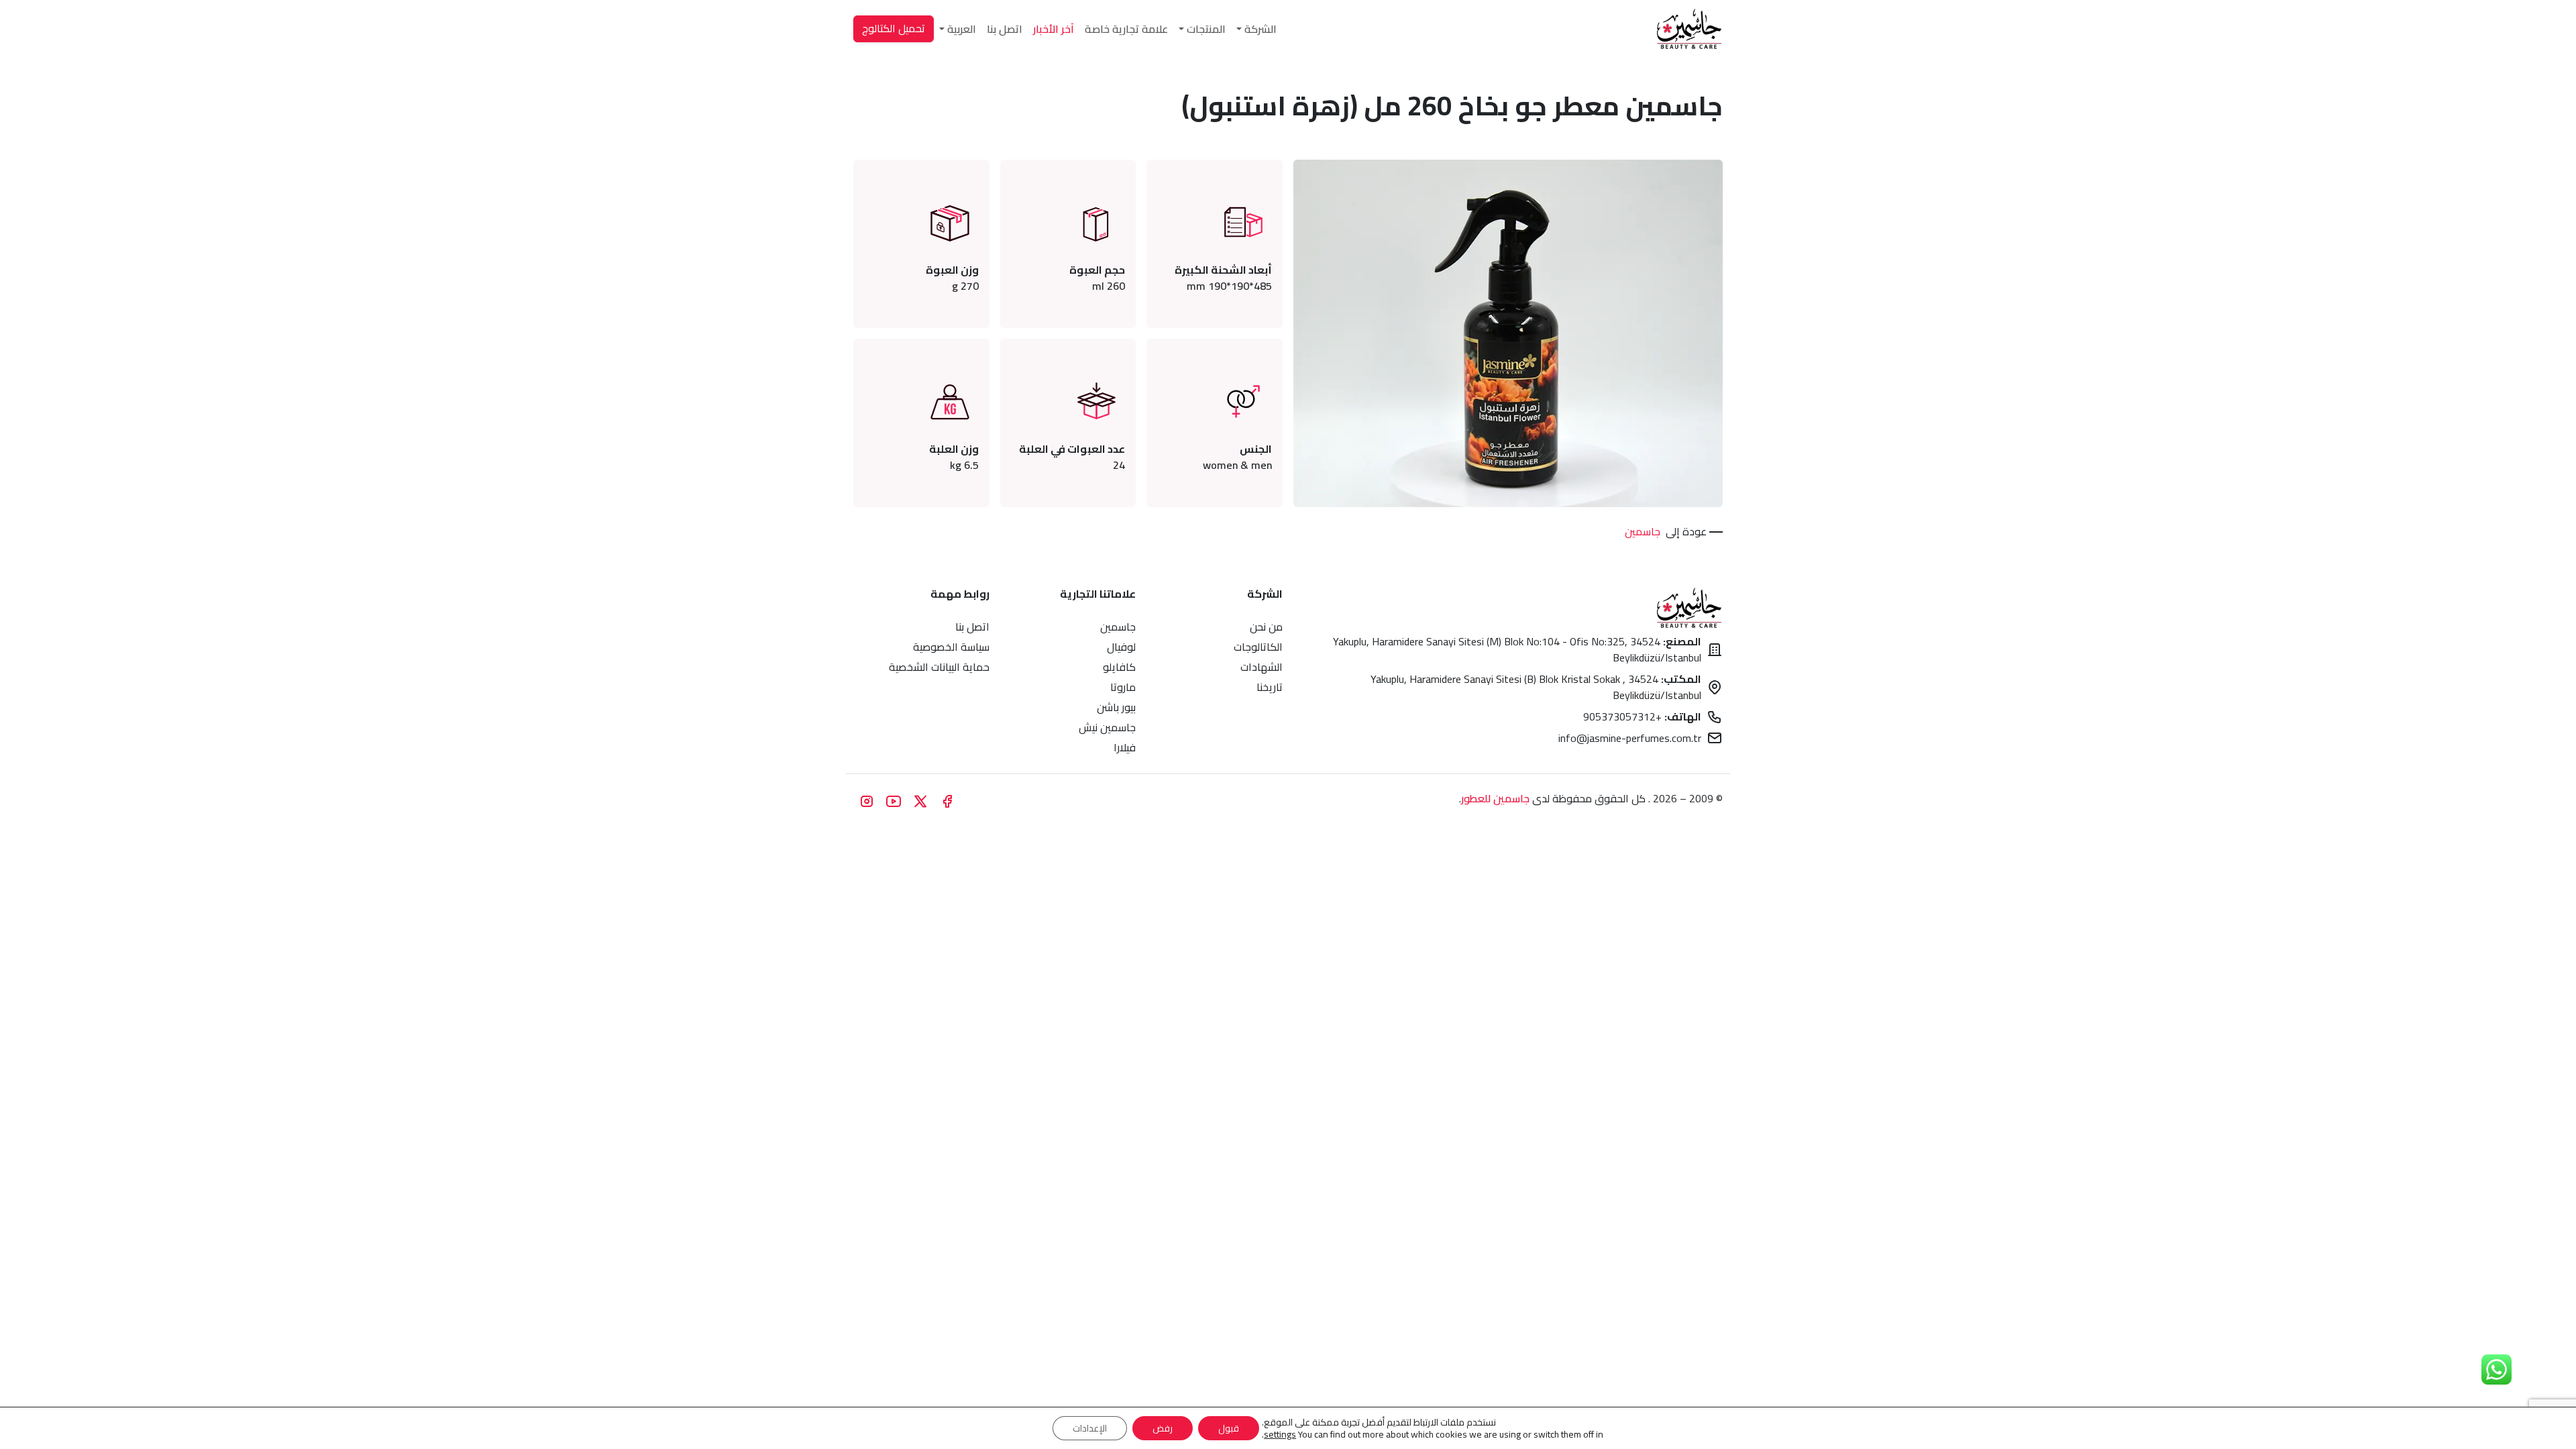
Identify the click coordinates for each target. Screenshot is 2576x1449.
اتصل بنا (1005, 29)
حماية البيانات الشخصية (939, 667)
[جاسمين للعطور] (1689, 29)
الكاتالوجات (1258, 647)
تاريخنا (1270, 687)
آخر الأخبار (1054, 29)
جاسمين (1643, 531)
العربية (962, 29)
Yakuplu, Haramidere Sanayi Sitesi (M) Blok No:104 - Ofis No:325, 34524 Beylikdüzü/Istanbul (1517, 649)
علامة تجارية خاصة (1126, 29)
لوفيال (1121, 647)
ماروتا (1123, 687)
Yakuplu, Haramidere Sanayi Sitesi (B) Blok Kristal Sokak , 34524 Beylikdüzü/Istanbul (1536, 687)
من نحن (1266, 627)
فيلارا (1125, 747)
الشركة (1260, 29)
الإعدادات (1090, 1428)
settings (1280, 1434)
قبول (1229, 1428)
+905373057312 (1642, 716)
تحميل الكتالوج (894, 28)
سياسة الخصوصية (951, 647)
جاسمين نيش (1107, 727)
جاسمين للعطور (1495, 798)
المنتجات (1206, 29)
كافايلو (1119, 667)
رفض (1163, 1428)
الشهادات (1262, 667)
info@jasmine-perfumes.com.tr (1630, 738)
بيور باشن (1116, 707)
